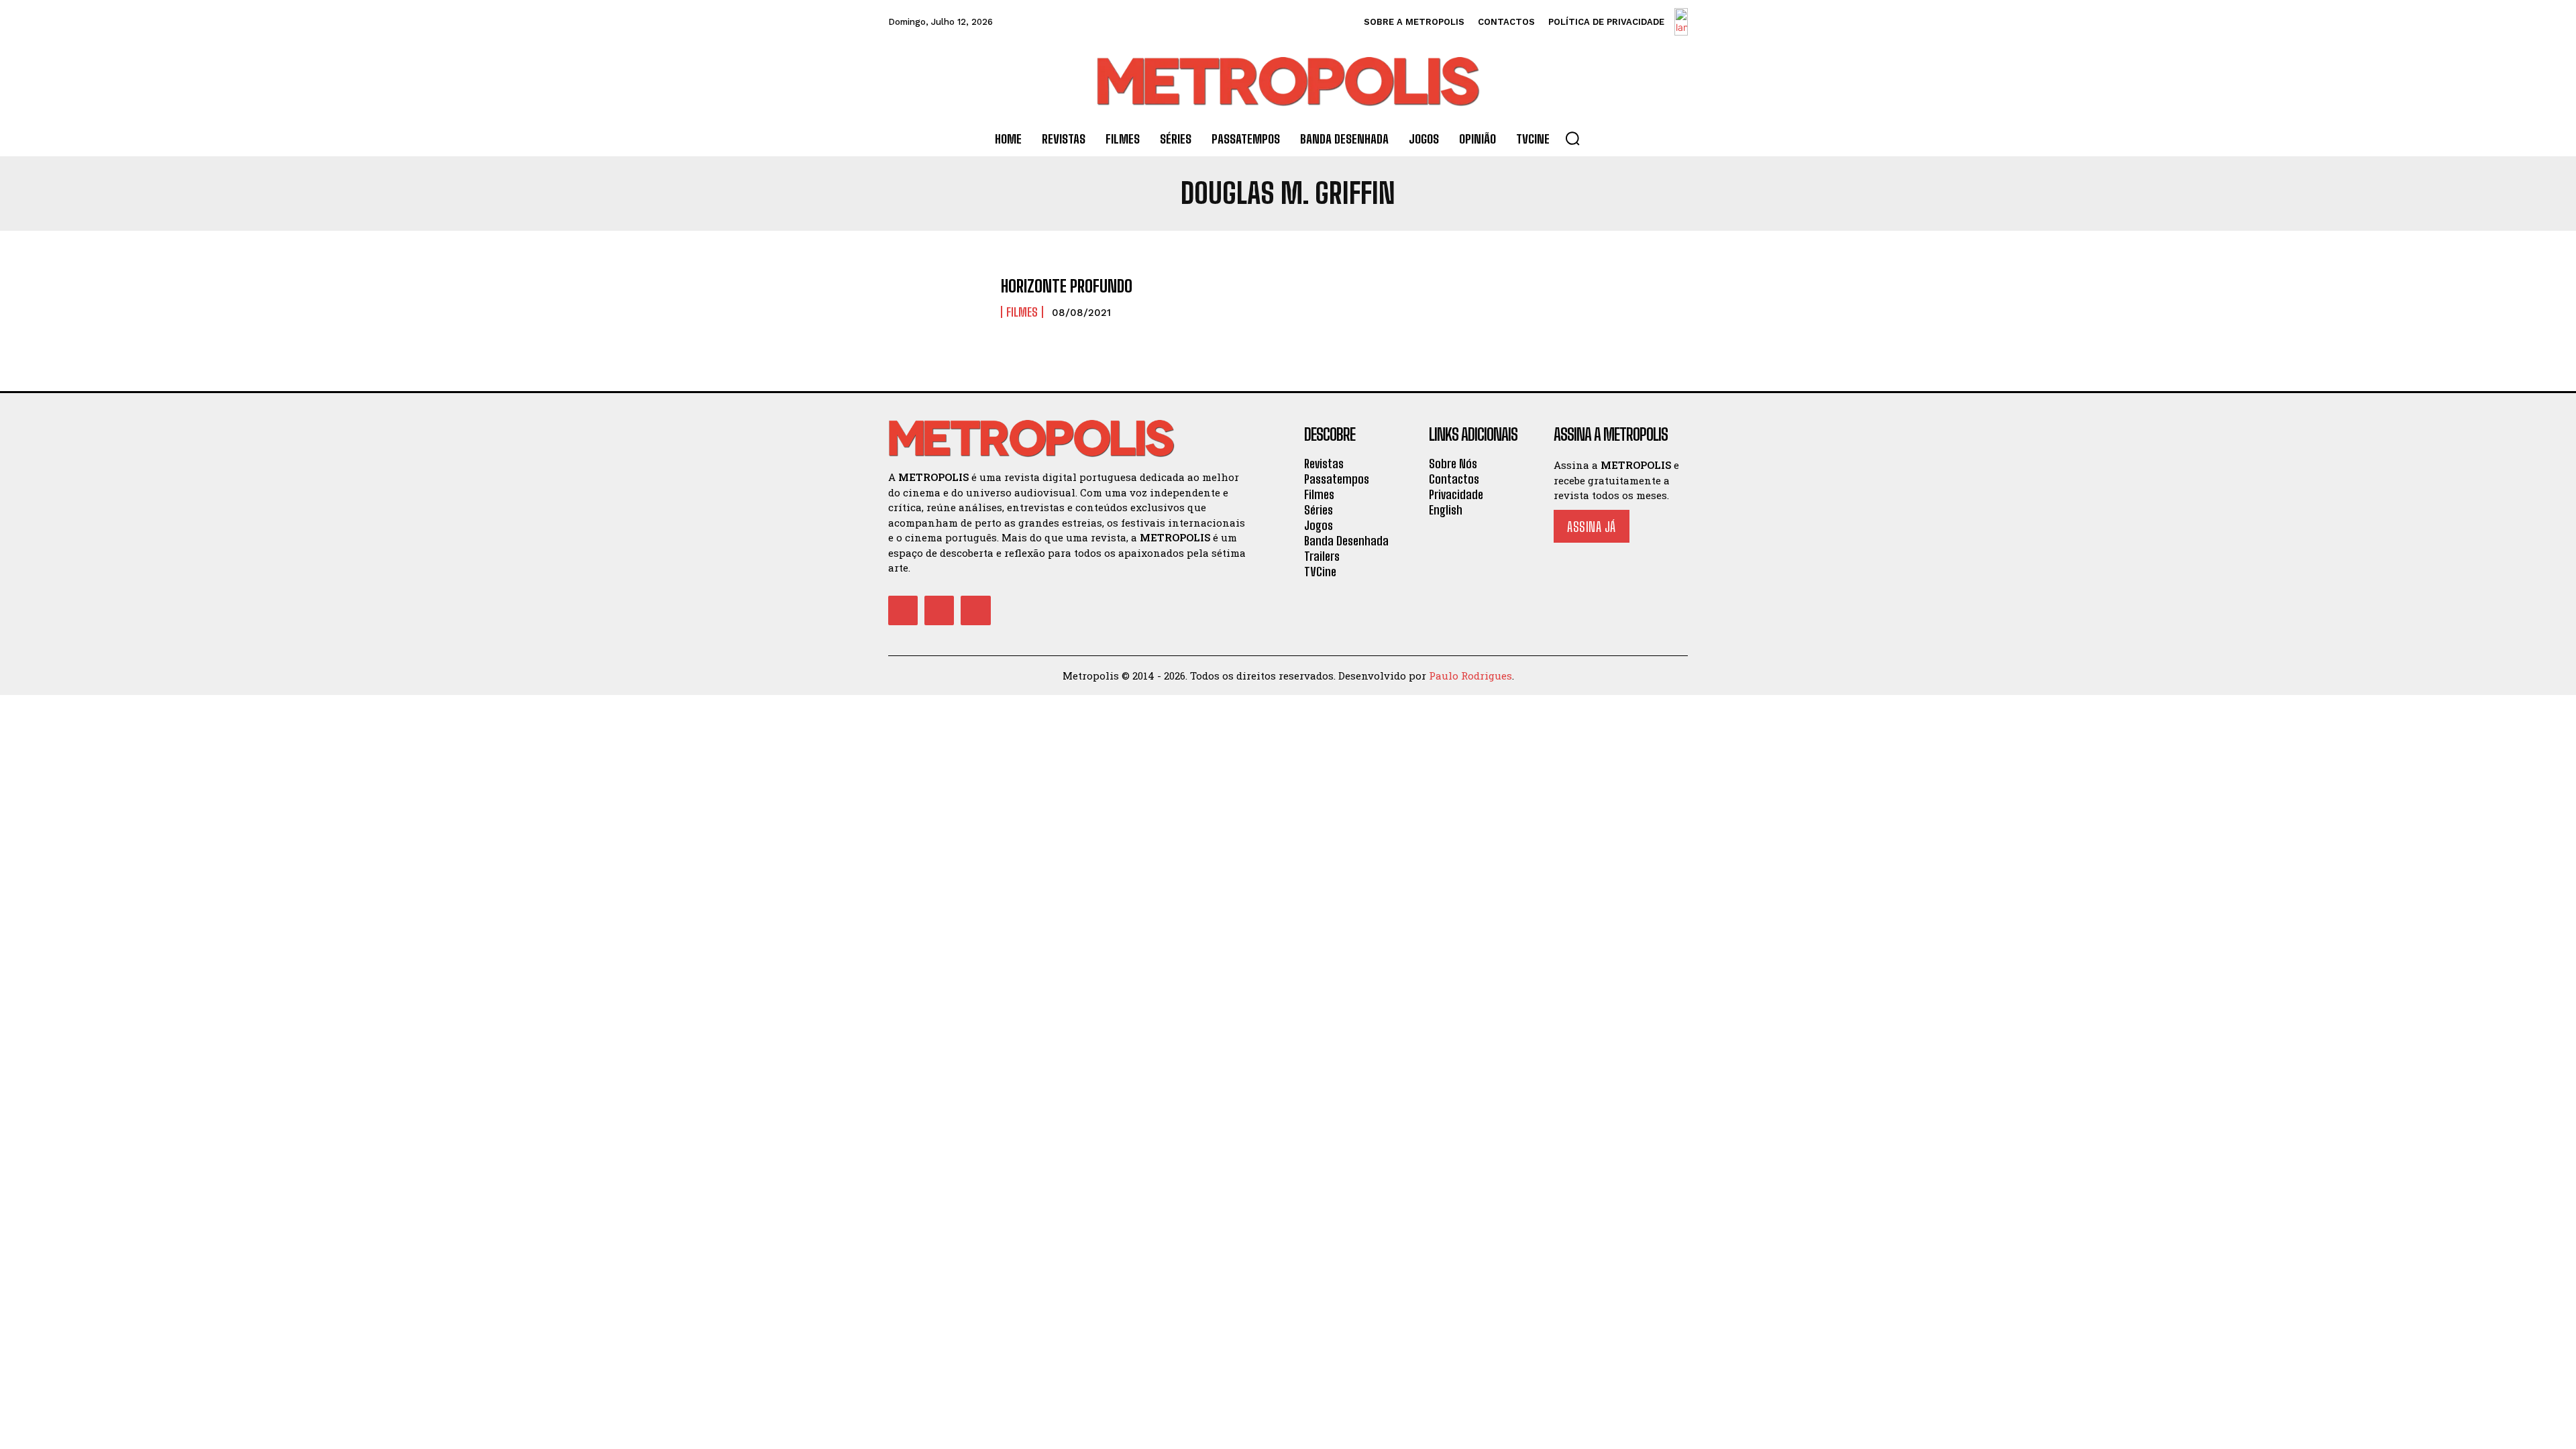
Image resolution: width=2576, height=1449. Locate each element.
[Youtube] (975, 610)
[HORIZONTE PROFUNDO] (938, 298)
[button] (1572, 138)
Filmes (1022, 312)
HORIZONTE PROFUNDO (1067, 286)
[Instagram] (939, 610)
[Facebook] (903, 610)
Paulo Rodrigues (1470, 676)
